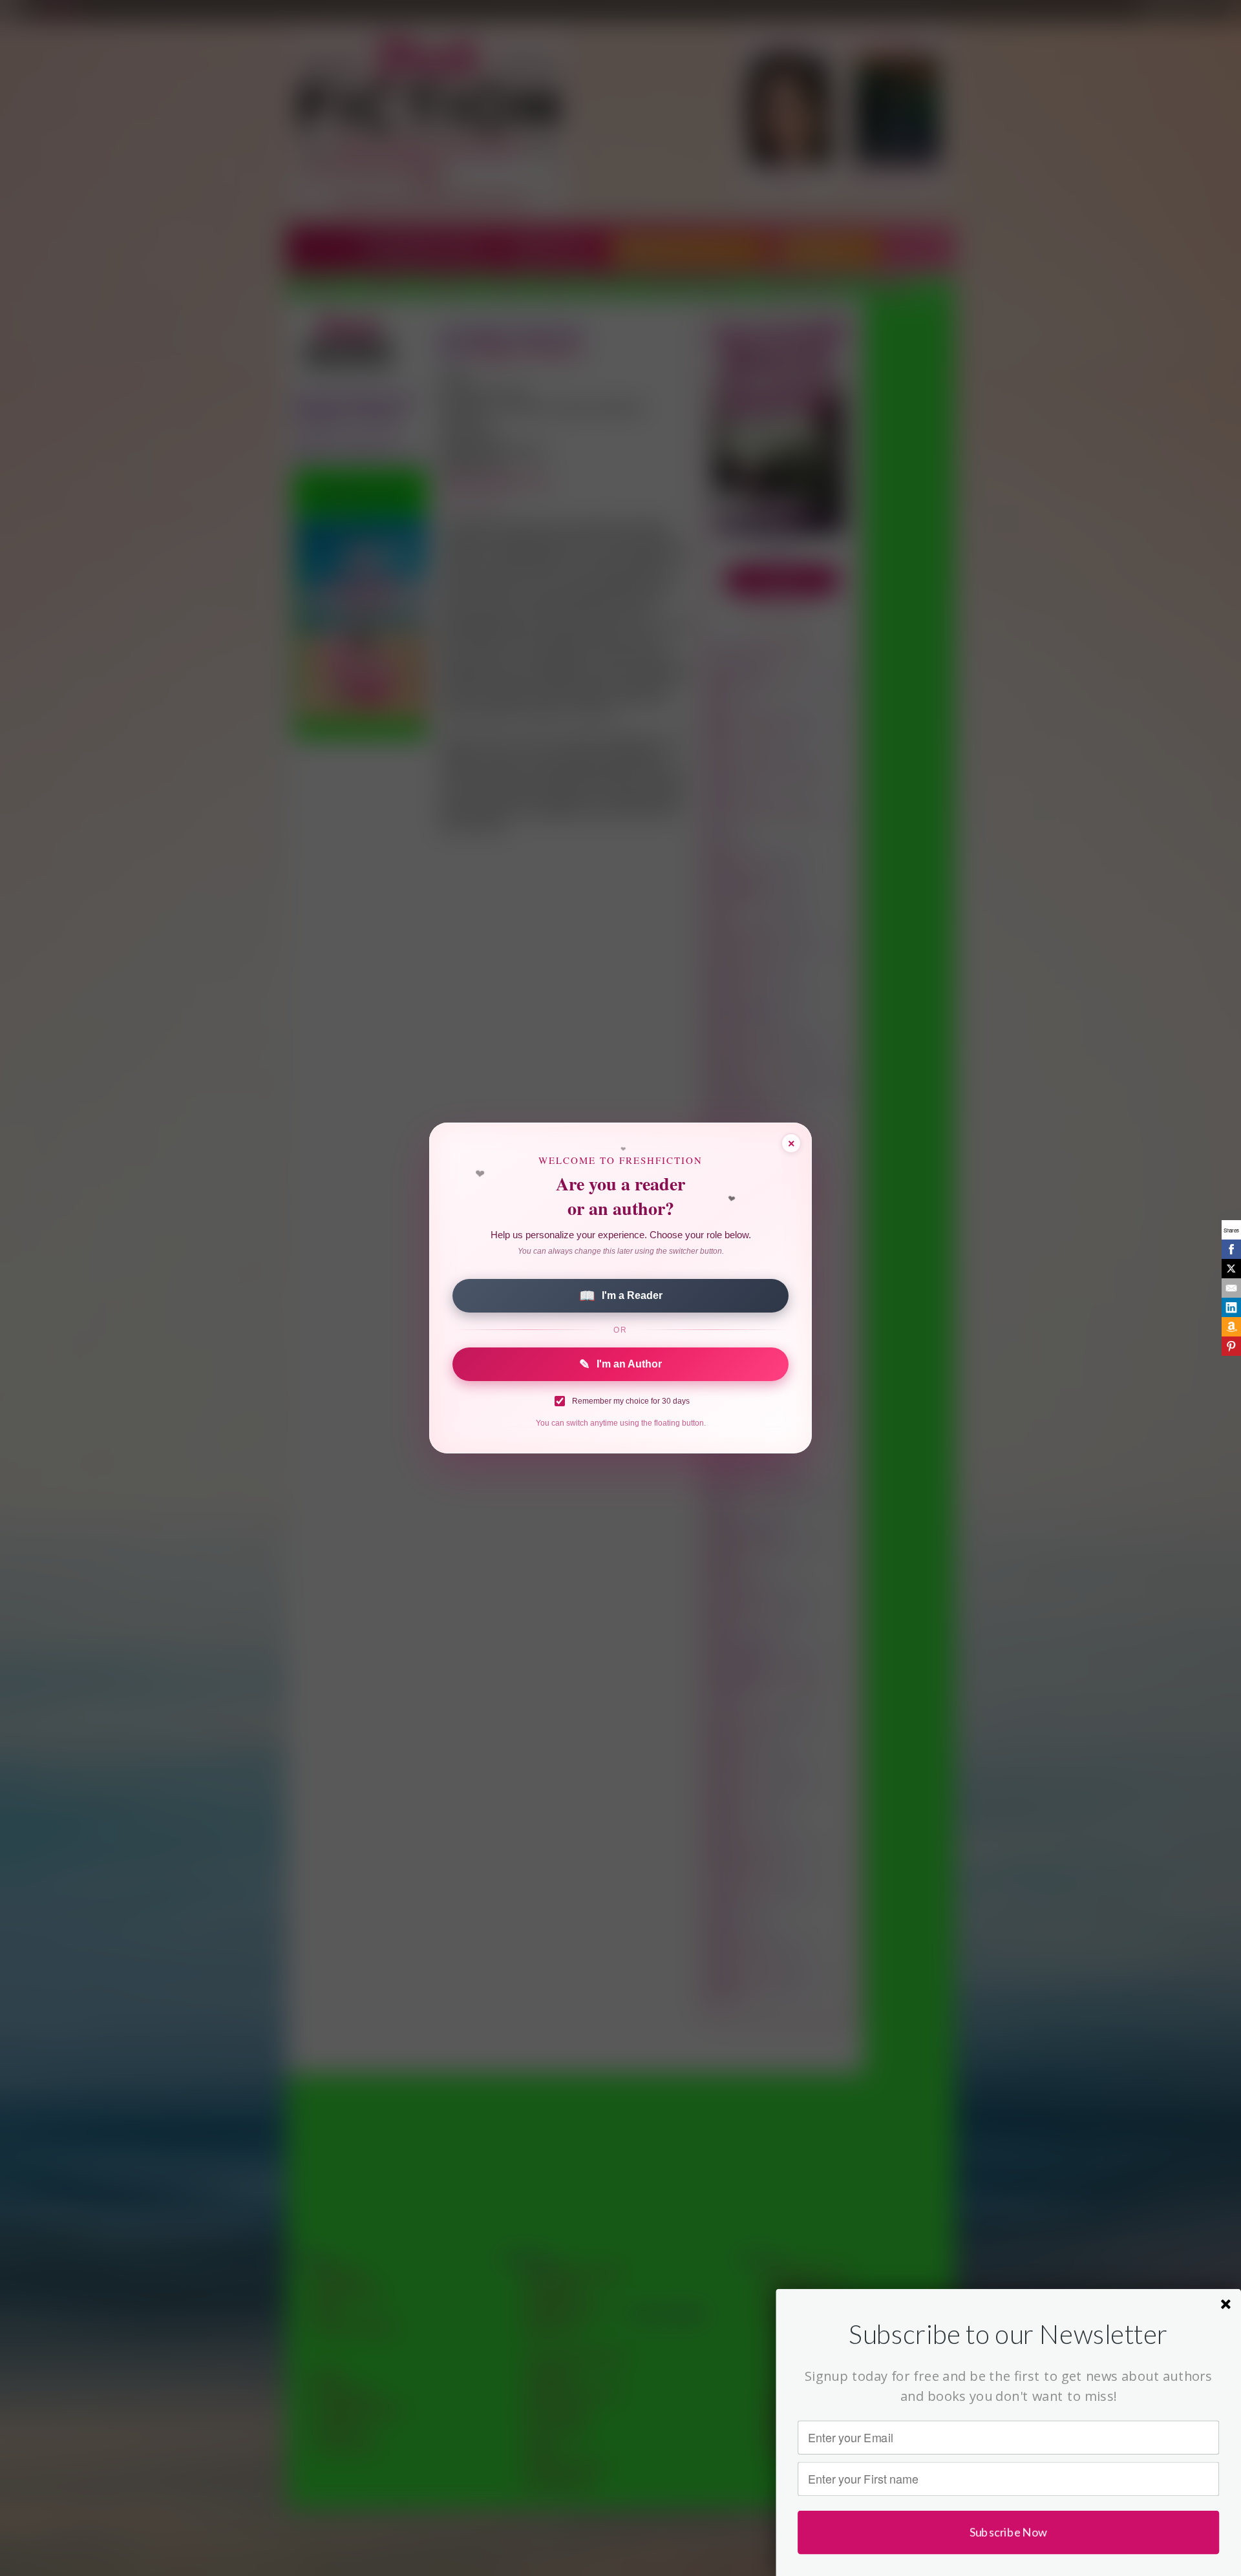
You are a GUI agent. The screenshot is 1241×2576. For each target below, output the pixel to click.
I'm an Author (620, 1364)
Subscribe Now (1009, 2532)
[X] (1231, 1269)
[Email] (1231, 1288)
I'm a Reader (621, 1296)
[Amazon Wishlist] (1231, 1327)
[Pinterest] (1231, 1346)
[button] (1008, 2334)
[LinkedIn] (1231, 1307)
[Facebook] (1231, 1249)
